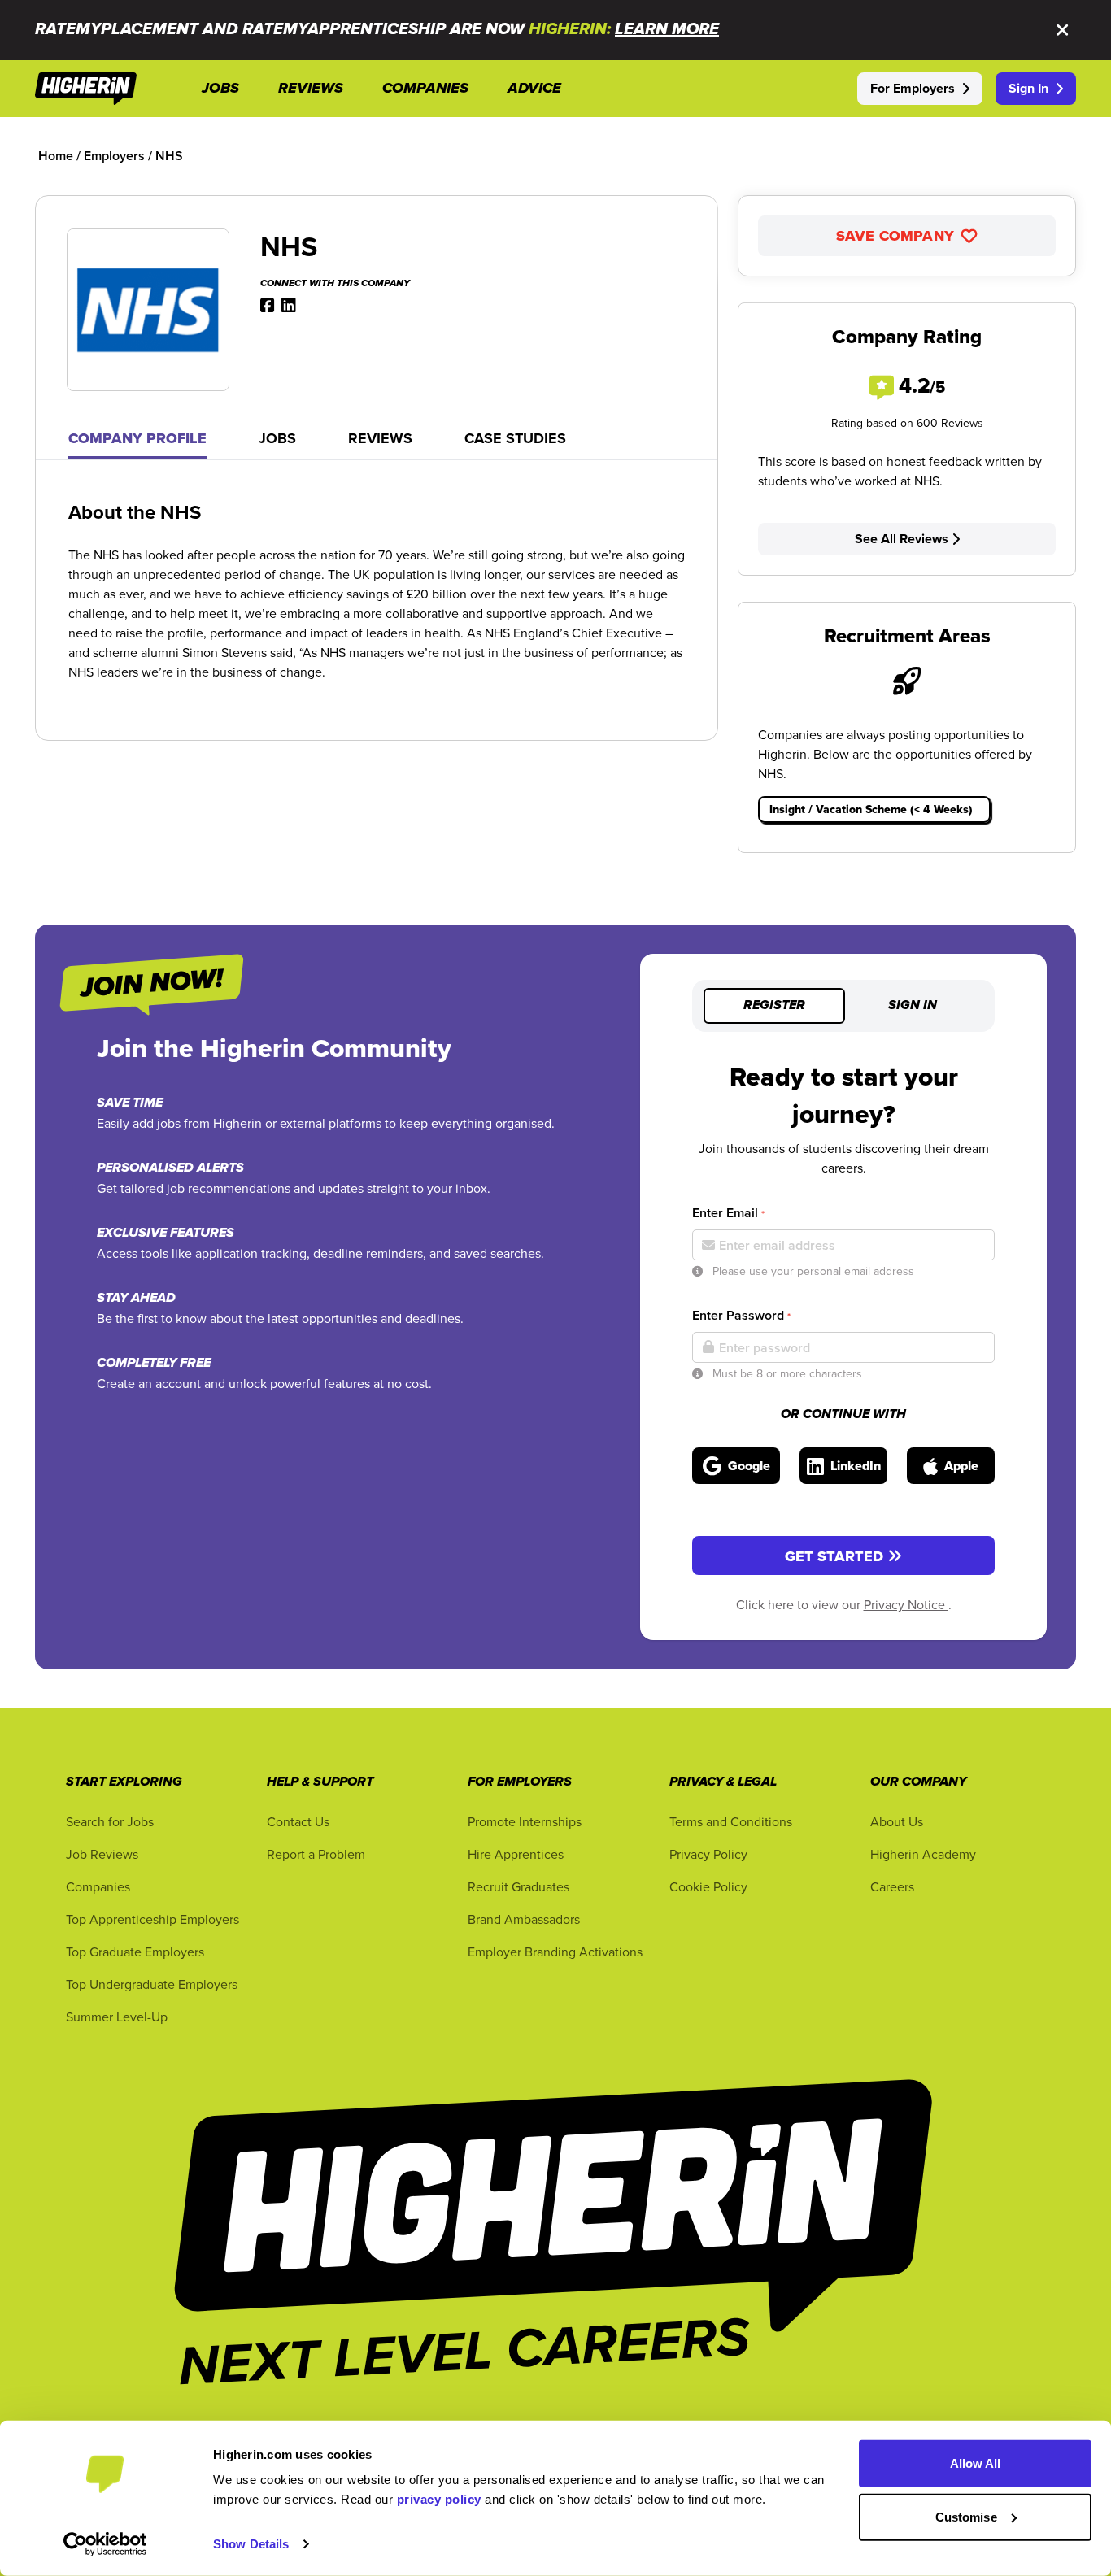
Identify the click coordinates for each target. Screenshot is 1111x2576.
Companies (98, 1886)
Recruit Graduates (518, 1886)
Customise (966, 2516)
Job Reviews (102, 1854)
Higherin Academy (923, 1854)
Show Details (251, 2544)
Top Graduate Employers (135, 1952)
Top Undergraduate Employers (152, 1984)
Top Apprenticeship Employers (152, 1919)
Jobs (277, 438)
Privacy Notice (906, 1604)
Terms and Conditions (731, 1821)
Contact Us (298, 1821)
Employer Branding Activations (555, 1952)
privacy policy (439, 2499)
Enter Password (741, 1315)
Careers (892, 1886)
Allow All (976, 2463)
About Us (897, 1821)
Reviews (380, 438)
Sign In (1028, 88)
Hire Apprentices (516, 1854)
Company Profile (137, 438)
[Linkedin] (289, 304)
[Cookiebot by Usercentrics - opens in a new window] (105, 2544)
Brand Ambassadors (524, 1919)
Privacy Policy (708, 1854)
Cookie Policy (708, 1886)
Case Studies (515, 438)
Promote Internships (525, 1821)
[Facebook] (268, 304)
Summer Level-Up (117, 2017)
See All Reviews (902, 539)
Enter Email (728, 1213)
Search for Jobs (110, 1821)
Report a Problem (316, 1854)
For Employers (913, 88)
